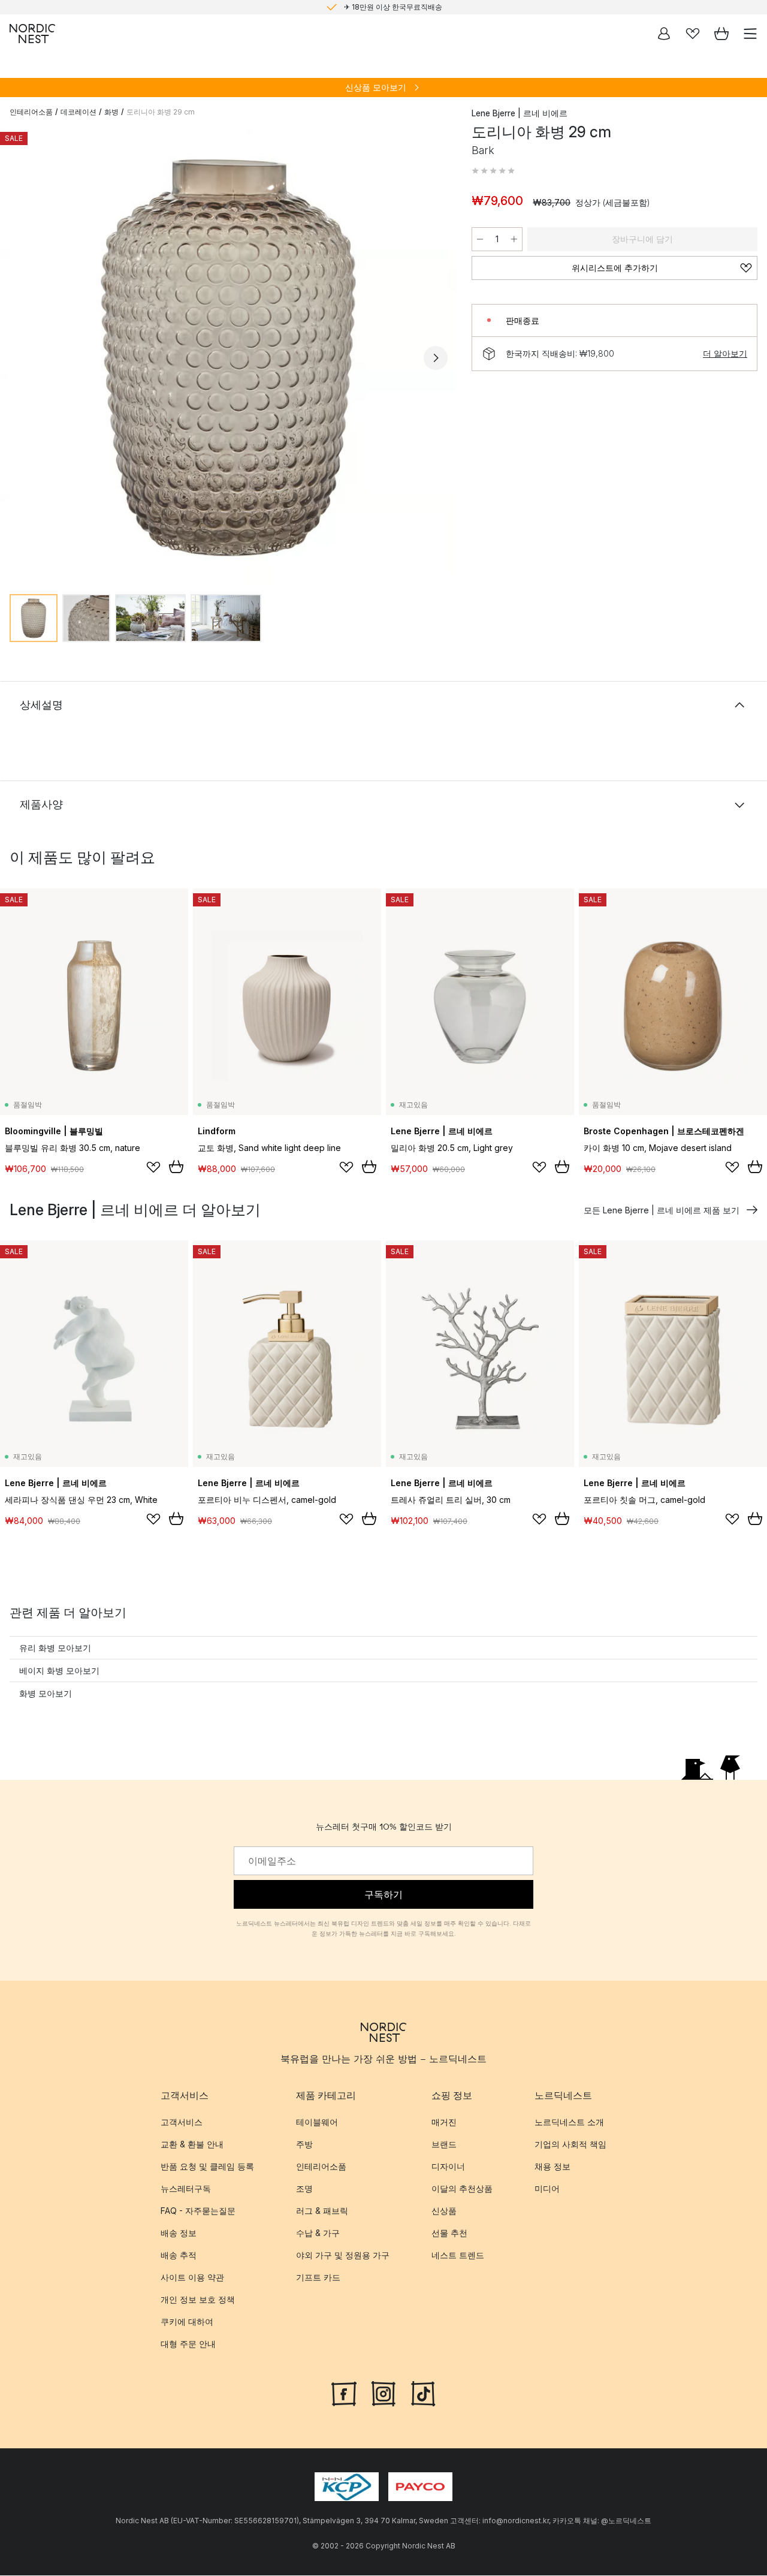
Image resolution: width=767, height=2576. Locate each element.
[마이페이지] (664, 34)
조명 (304, 2188)
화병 (111, 112)
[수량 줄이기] (480, 239)
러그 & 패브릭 (322, 2211)
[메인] (32, 34)
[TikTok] (423, 2393)
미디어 (547, 2188)
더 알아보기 (725, 353)
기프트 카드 (318, 2277)
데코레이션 (78, 112)
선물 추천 (449, 2233)
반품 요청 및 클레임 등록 (207, 2166)
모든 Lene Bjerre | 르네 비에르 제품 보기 (662, 1210)
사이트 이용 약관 (192, 2277)
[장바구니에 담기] (176, 1167)
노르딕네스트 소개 (569, 2122)
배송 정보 (179, 2233)
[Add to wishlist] (153, 1167)
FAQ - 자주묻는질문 (198, 2211)
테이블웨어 (317, 2122)
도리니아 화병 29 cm (161, 112)
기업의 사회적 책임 (570, 2144)
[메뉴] (750, 34)
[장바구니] (721, 34)
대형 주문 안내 (188, 2344)
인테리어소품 (31, 112)
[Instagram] (383, 2393)
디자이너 (448, 2166)
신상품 (444, 2211)
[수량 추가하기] (514, 239)
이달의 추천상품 (462, 2188)
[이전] (22, 358)
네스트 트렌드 (458, 2255)
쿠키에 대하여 (187, 2322)
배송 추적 (179, 2255)
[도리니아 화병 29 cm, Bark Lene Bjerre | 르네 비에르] (229, 356)
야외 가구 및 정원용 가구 (343, 2255)
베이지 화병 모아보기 (59, 1670)
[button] (493, 171)
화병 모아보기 (46, 1693)
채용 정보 (552, 2166)
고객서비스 (182, 2122)
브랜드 (444, 2144)
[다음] (436, 358)
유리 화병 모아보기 (55, 1648)
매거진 (444, 2122)
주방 (304, 2144)
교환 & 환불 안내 (192, 2144)
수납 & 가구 (318, 2233)
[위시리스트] (693, 34)
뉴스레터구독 (186, 2188)
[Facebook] (344, 2393)
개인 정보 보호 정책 (198, 2299)
